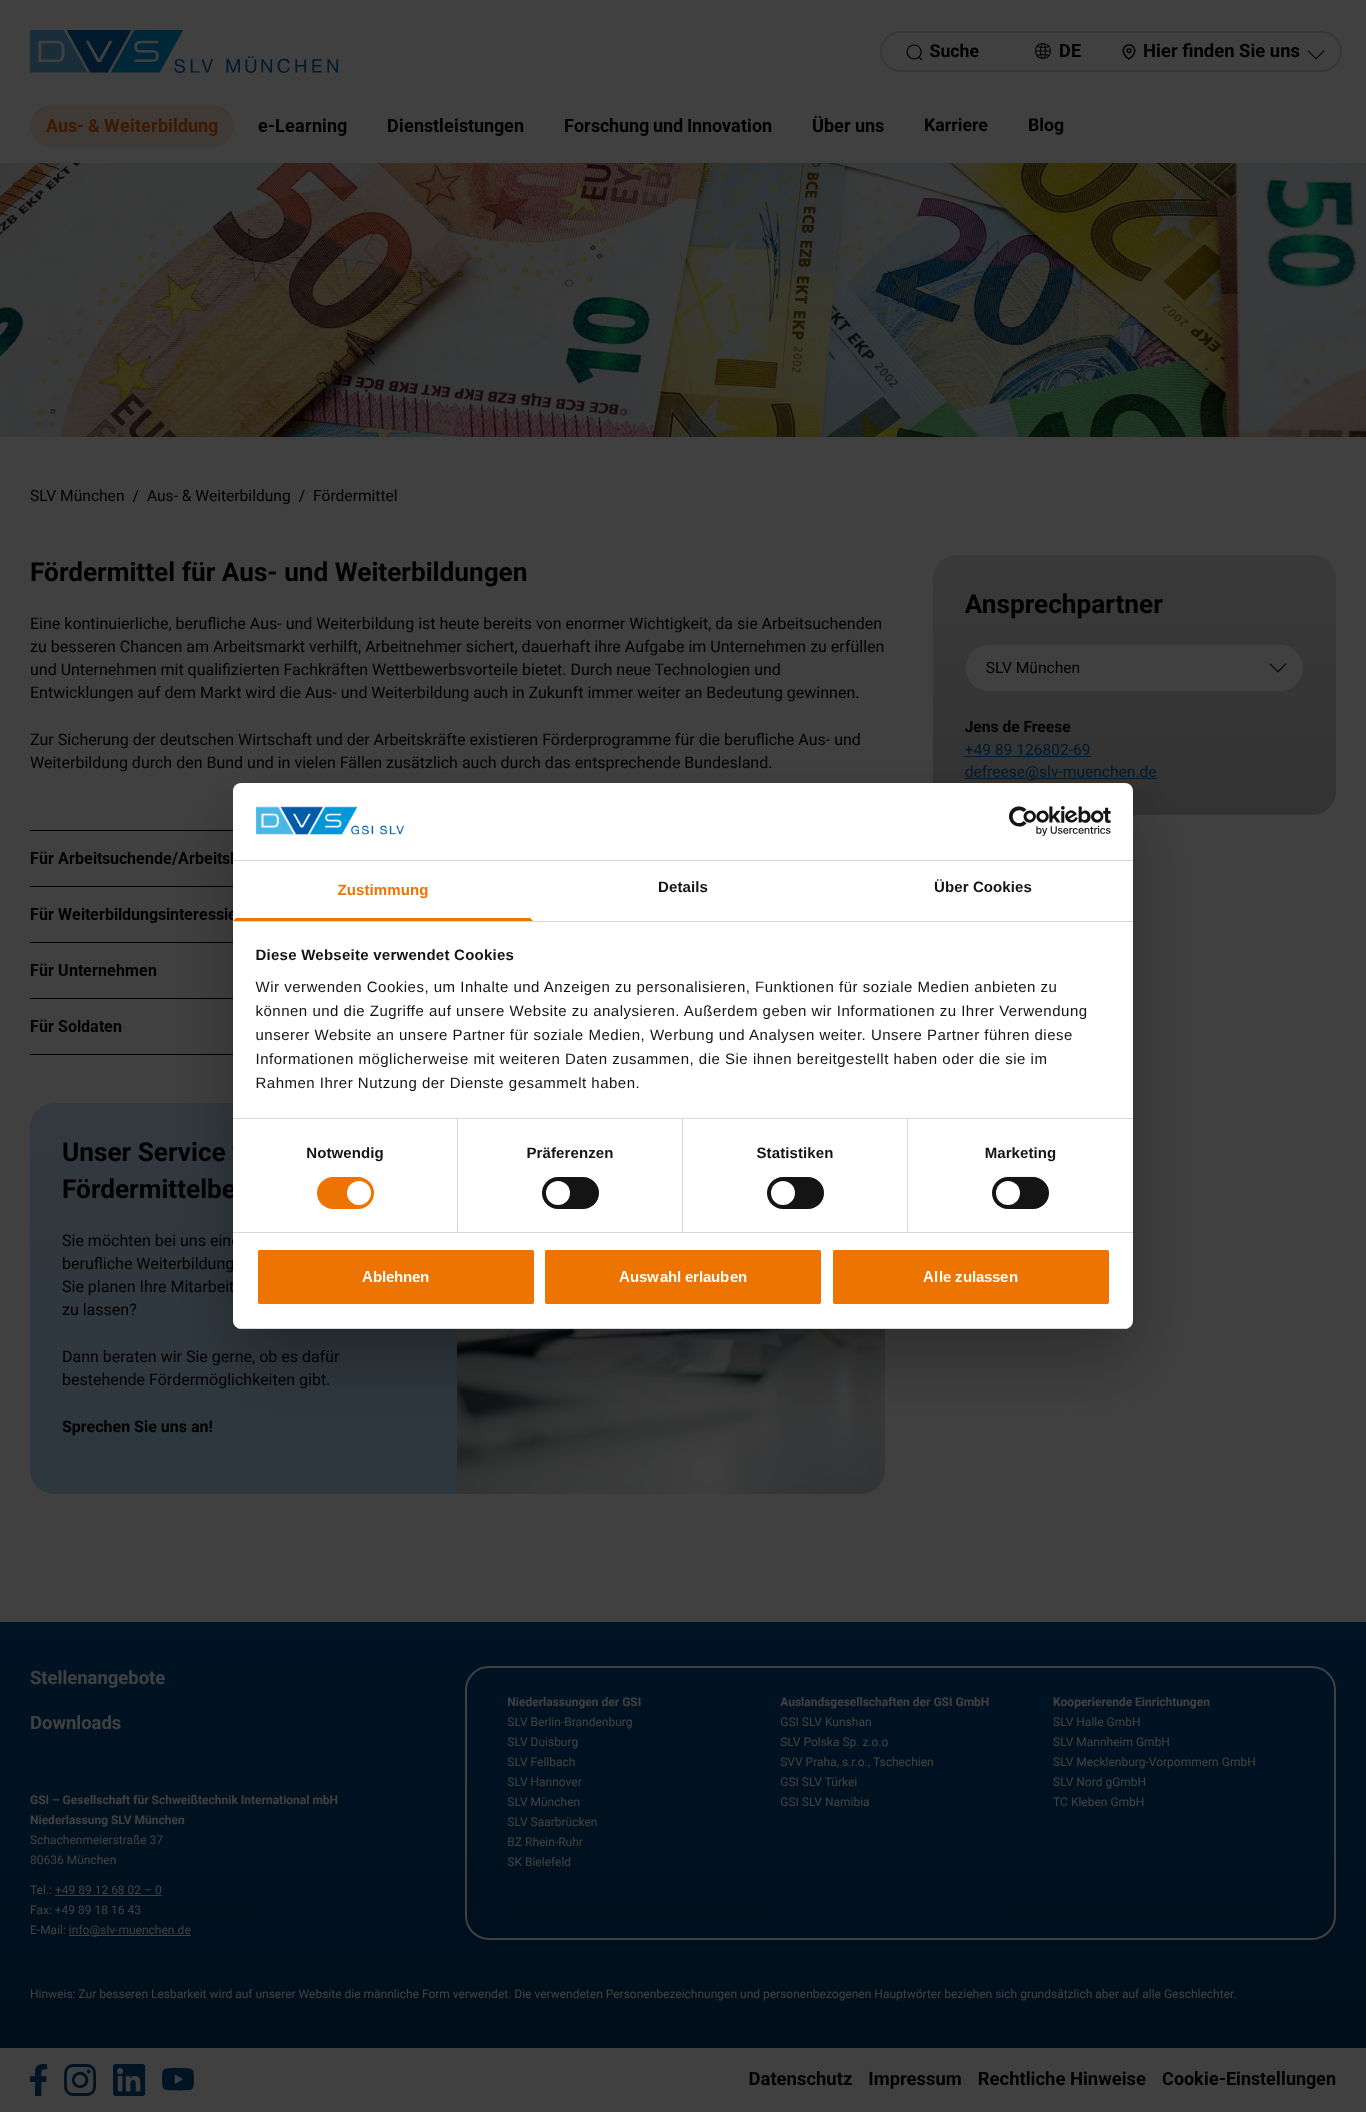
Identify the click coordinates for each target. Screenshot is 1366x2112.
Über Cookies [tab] (983, 887)
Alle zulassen (970, 1276)
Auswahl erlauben (683, 1276)
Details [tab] (683, 887)
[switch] (570, 1193)
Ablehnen (396, 1276)
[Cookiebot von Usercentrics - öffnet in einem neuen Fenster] (1023, 821)
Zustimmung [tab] (383, 890)
